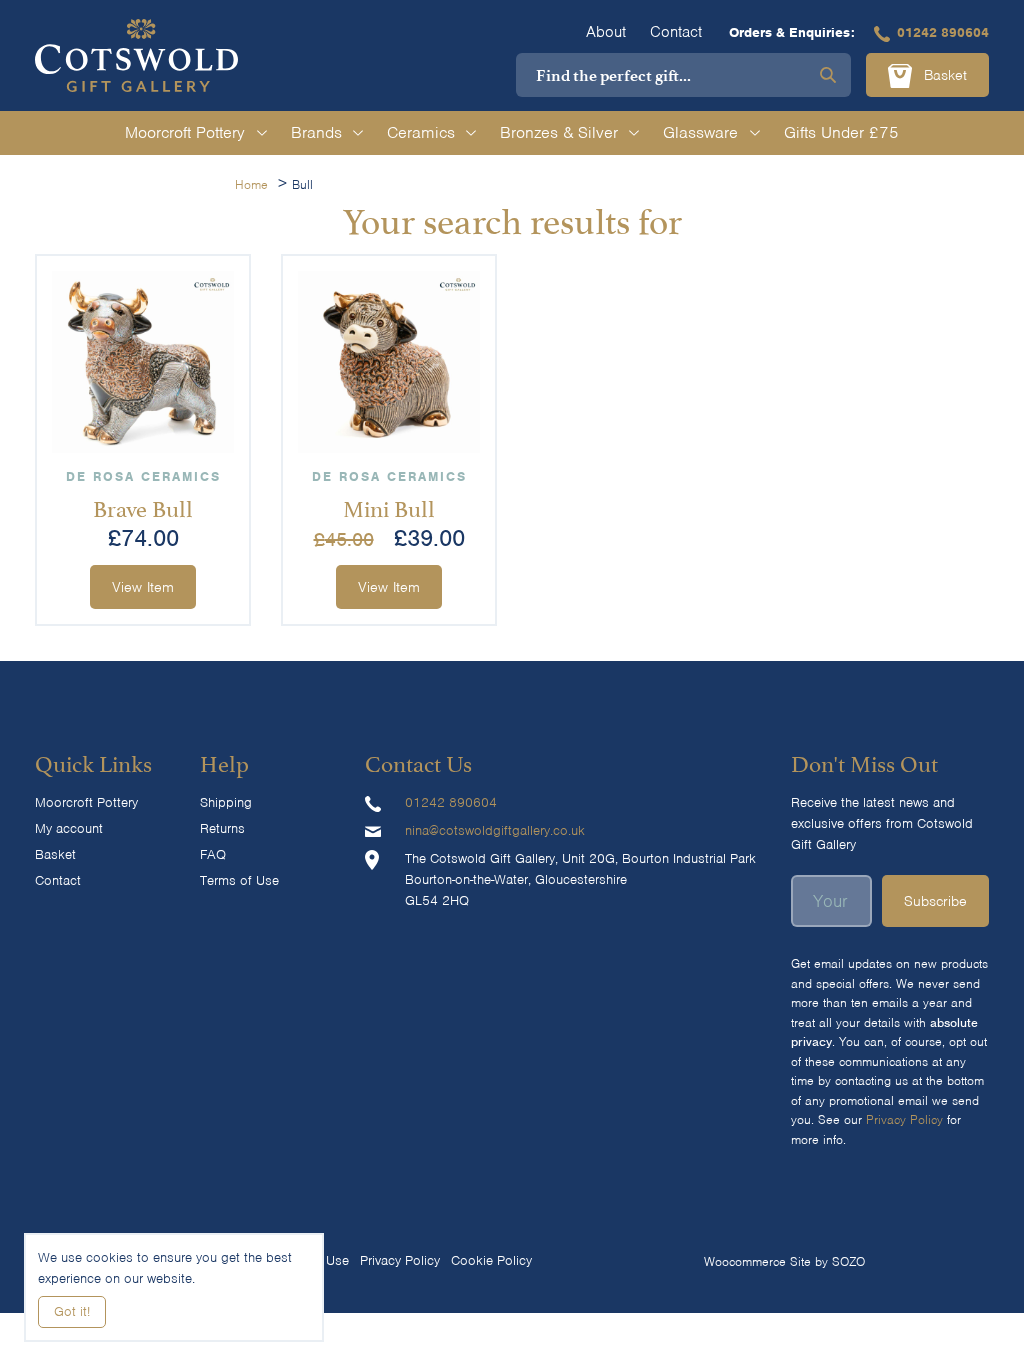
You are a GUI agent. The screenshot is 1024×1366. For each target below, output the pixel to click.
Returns (222, 828)
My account (69, 828)
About (606, 32)
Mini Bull (389, 506)
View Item (143, 587)
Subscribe (935, 901)
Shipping (226, 802)
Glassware (700, 132)
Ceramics (421, 132)
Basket (943, 75)
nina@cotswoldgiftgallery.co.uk (495, 830)
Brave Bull (143, 506)
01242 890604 (943, 32)
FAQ (213, 854)
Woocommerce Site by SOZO (784, 1261)
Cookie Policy (491, 1260)
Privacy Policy (904, 1119)
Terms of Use (239, 880)
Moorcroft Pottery (185, 132)
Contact (676, 32)
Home (251, 184)
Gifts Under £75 (841, 132)
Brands (316, 132)
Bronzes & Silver (559, 132)
